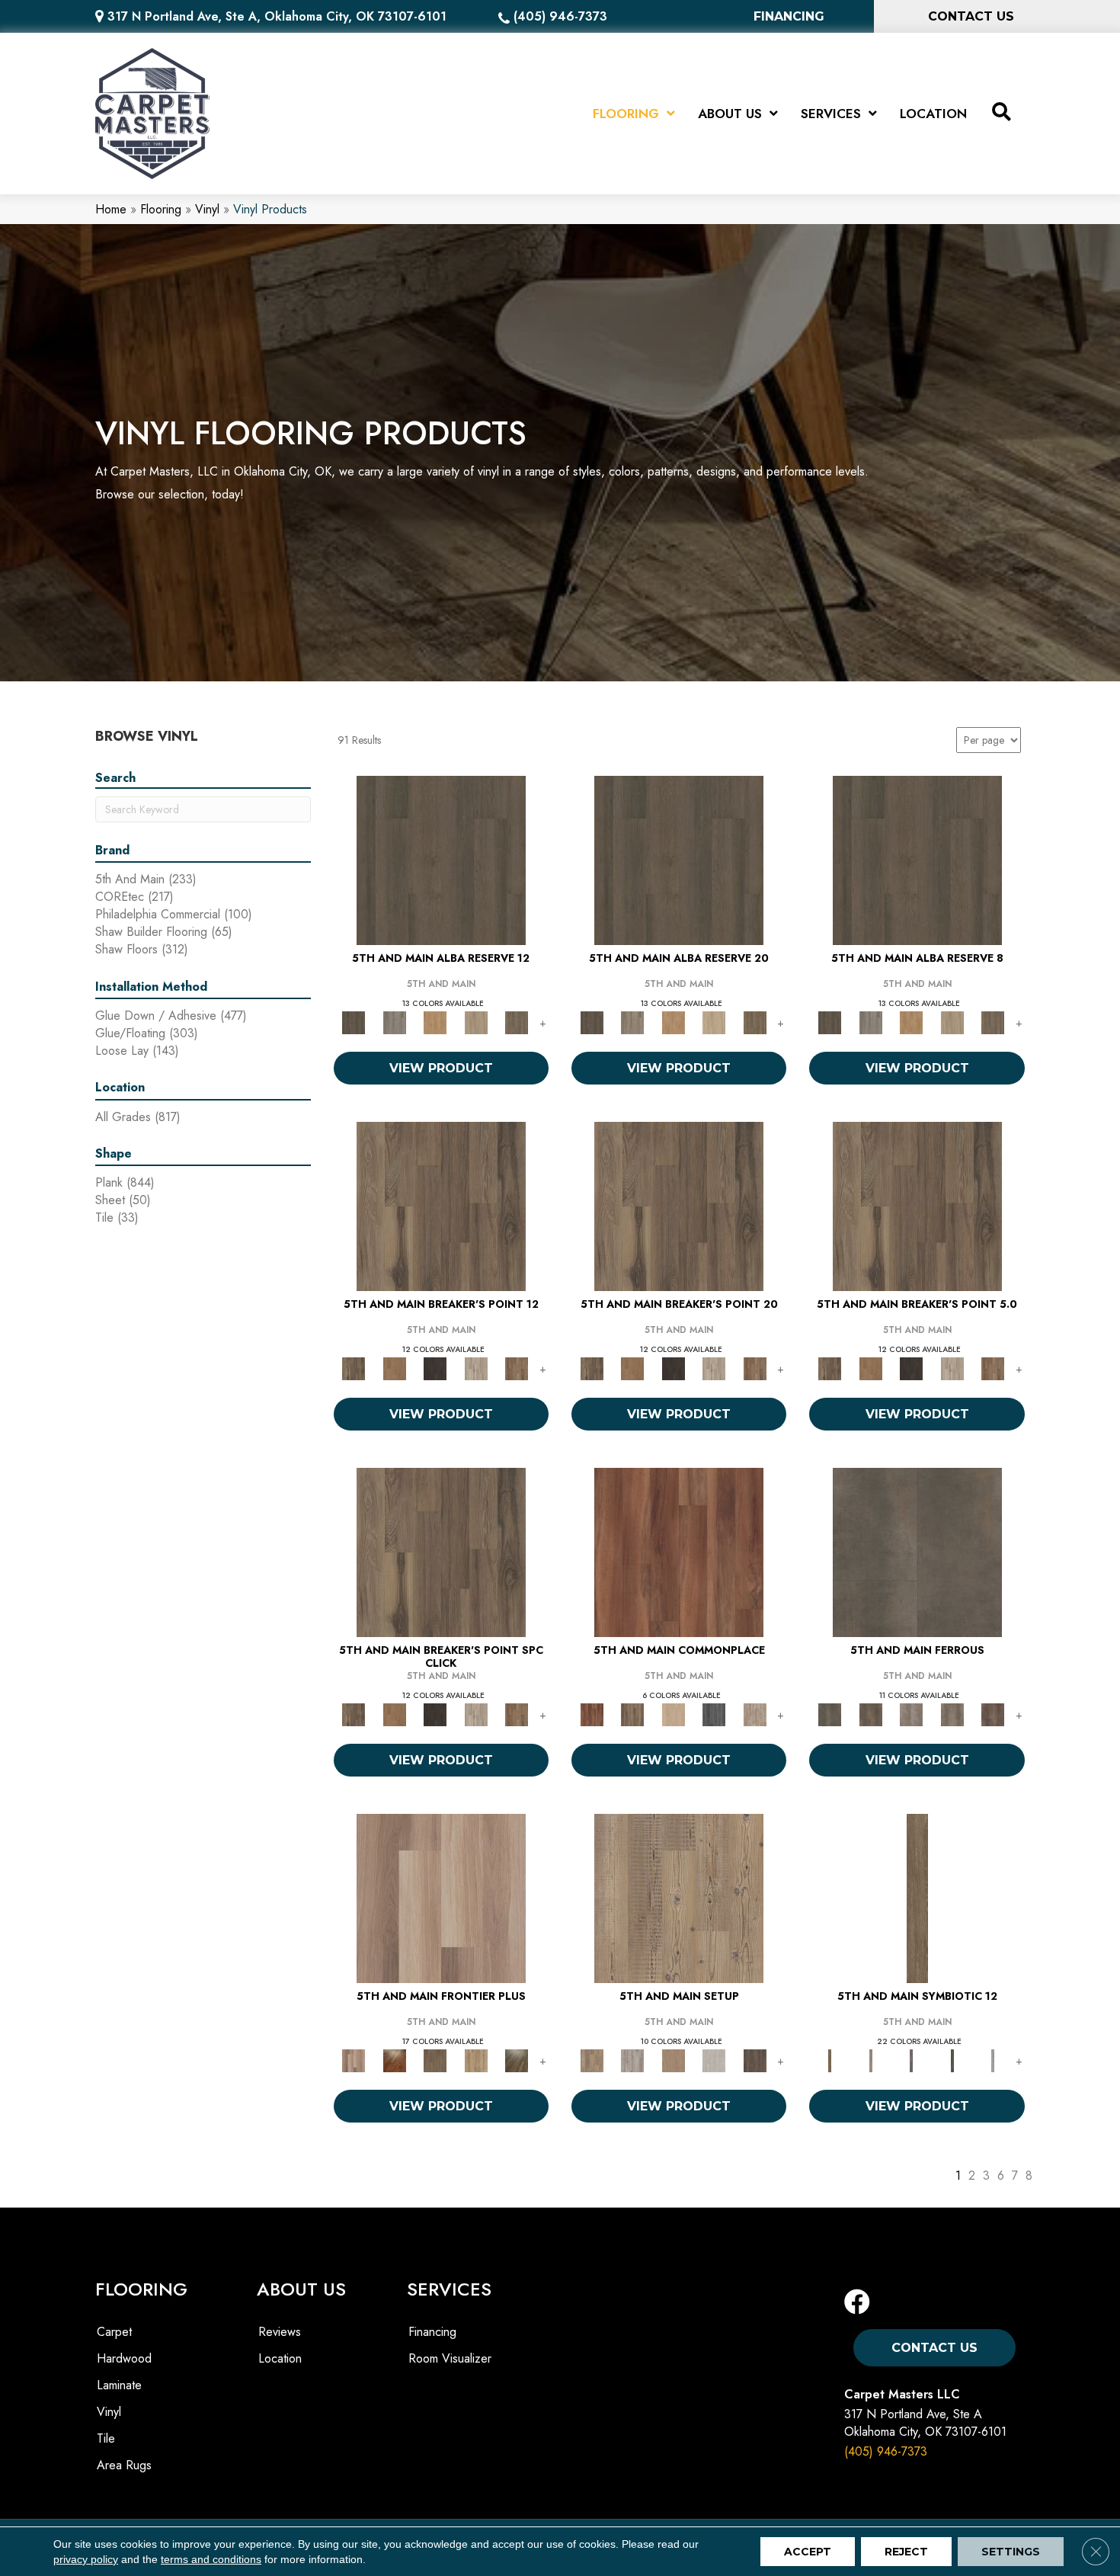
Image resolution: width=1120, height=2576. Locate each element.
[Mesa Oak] (476, 1022)
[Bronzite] (911, 2060)
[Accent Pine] (679, 1897)
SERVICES (449, 2289)
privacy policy (86, 2559)
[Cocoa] (632, 1714)
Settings (1011, 2552)
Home (111, 209)
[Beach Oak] (632, 2060)
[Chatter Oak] (674, 2060)
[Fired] (917, 1551)
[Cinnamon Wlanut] (517, 2060)
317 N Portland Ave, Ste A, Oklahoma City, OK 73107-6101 (277, 16)
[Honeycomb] (435, 1022)
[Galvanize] (952, 1714)
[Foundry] (911, 1714)
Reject (906, 2552)
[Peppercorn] (714, 1714)
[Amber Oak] (394, 2060)
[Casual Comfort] (435, 2060)
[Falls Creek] (441, 1205)
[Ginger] (674, 1714)
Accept (808, 2552)
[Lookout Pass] (476, 1368)
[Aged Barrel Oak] (441, 859)
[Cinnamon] (679, 1551)
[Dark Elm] (755, 2060)
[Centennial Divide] (476, 2060)
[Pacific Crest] (517, 1368)
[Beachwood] (870, 2060)
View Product (441, 1068)
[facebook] (857, 2303)
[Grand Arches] (394, 1368)
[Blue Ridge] (394, 1022)
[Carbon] (952, 2060)
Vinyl (207, 209)
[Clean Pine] (714, 2060)
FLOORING (141, 2289)
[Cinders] (993, 2060)
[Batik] (917, 1897)
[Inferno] (993, 1714)
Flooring (161, 209)
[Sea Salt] (755, 1714)
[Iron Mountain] (435, 1368)
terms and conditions (211, 2559)
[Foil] (870, 1714)
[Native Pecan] (517, 1022)
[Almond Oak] (441, 1897)
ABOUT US (301, 2289)
